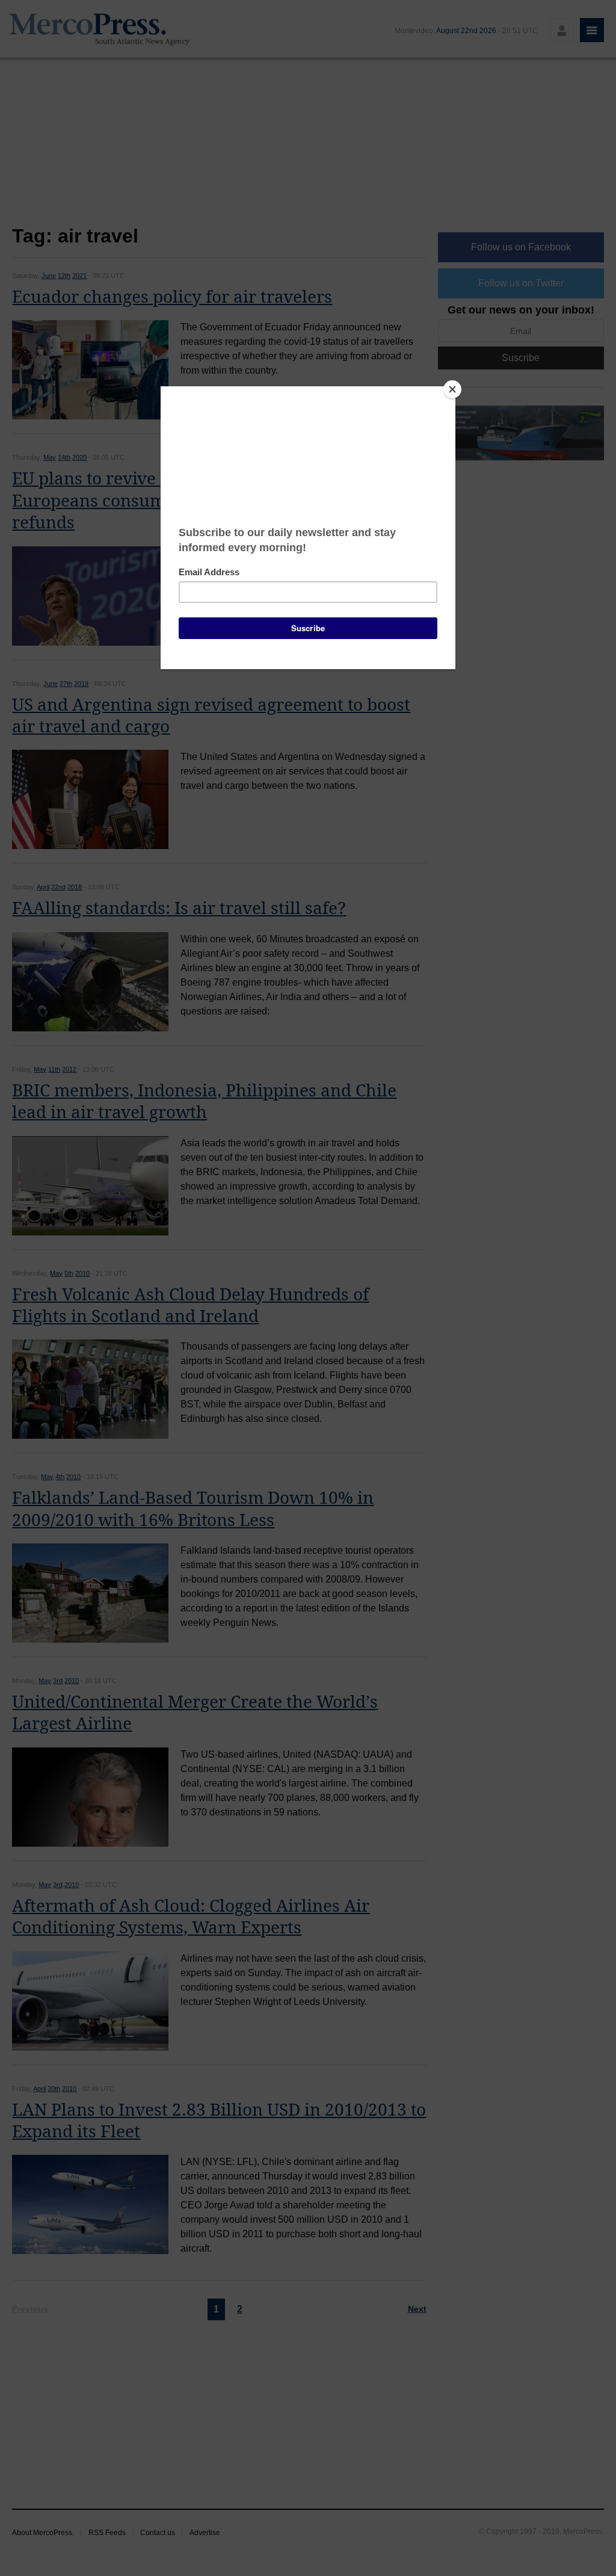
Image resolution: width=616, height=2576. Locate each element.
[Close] (452, 389)
